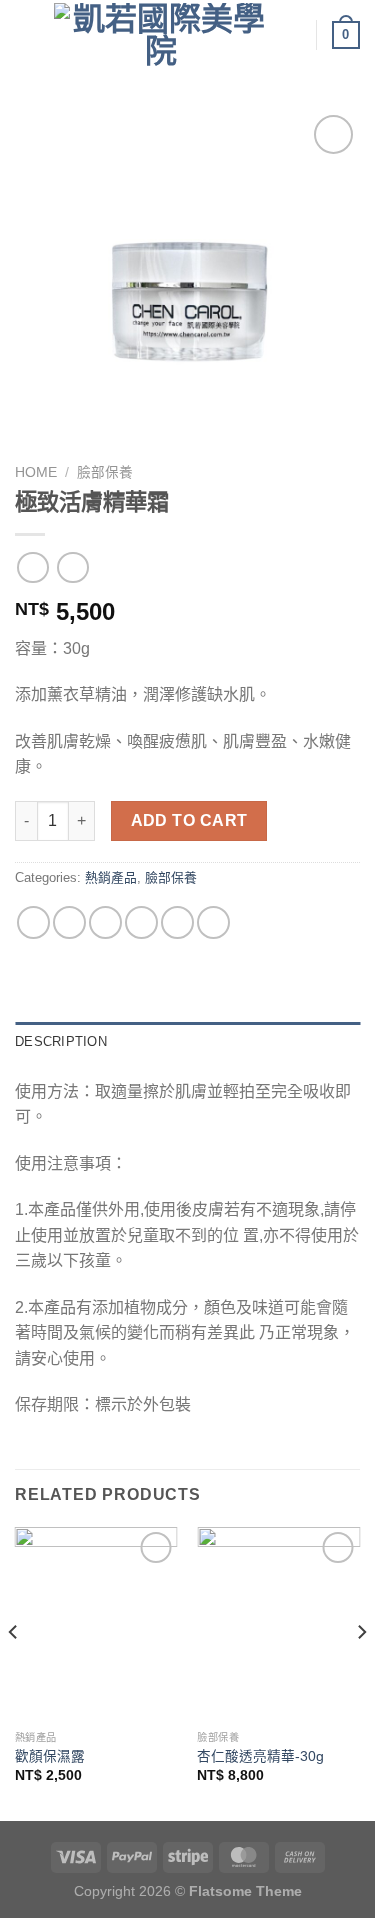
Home (36, 472)
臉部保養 (105, 472)
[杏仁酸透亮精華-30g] (278, 1624)
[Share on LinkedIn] (213, 922)
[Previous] (14, 1672)
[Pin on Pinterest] (177, 922)
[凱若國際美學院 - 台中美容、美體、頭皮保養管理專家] (160, 35)
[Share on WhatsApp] (33, 922)
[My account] (292, 35)
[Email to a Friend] (141, 922)
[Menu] (27, 34)
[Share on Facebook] (69, 922)
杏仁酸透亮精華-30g (260, 1756)
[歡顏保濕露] (96, 1624)
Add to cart (189, 820)
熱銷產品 (111, 877)
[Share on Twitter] (105, 922)
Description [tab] (61, 1041)
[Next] (361, 1672)
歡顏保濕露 (50, 1756)
